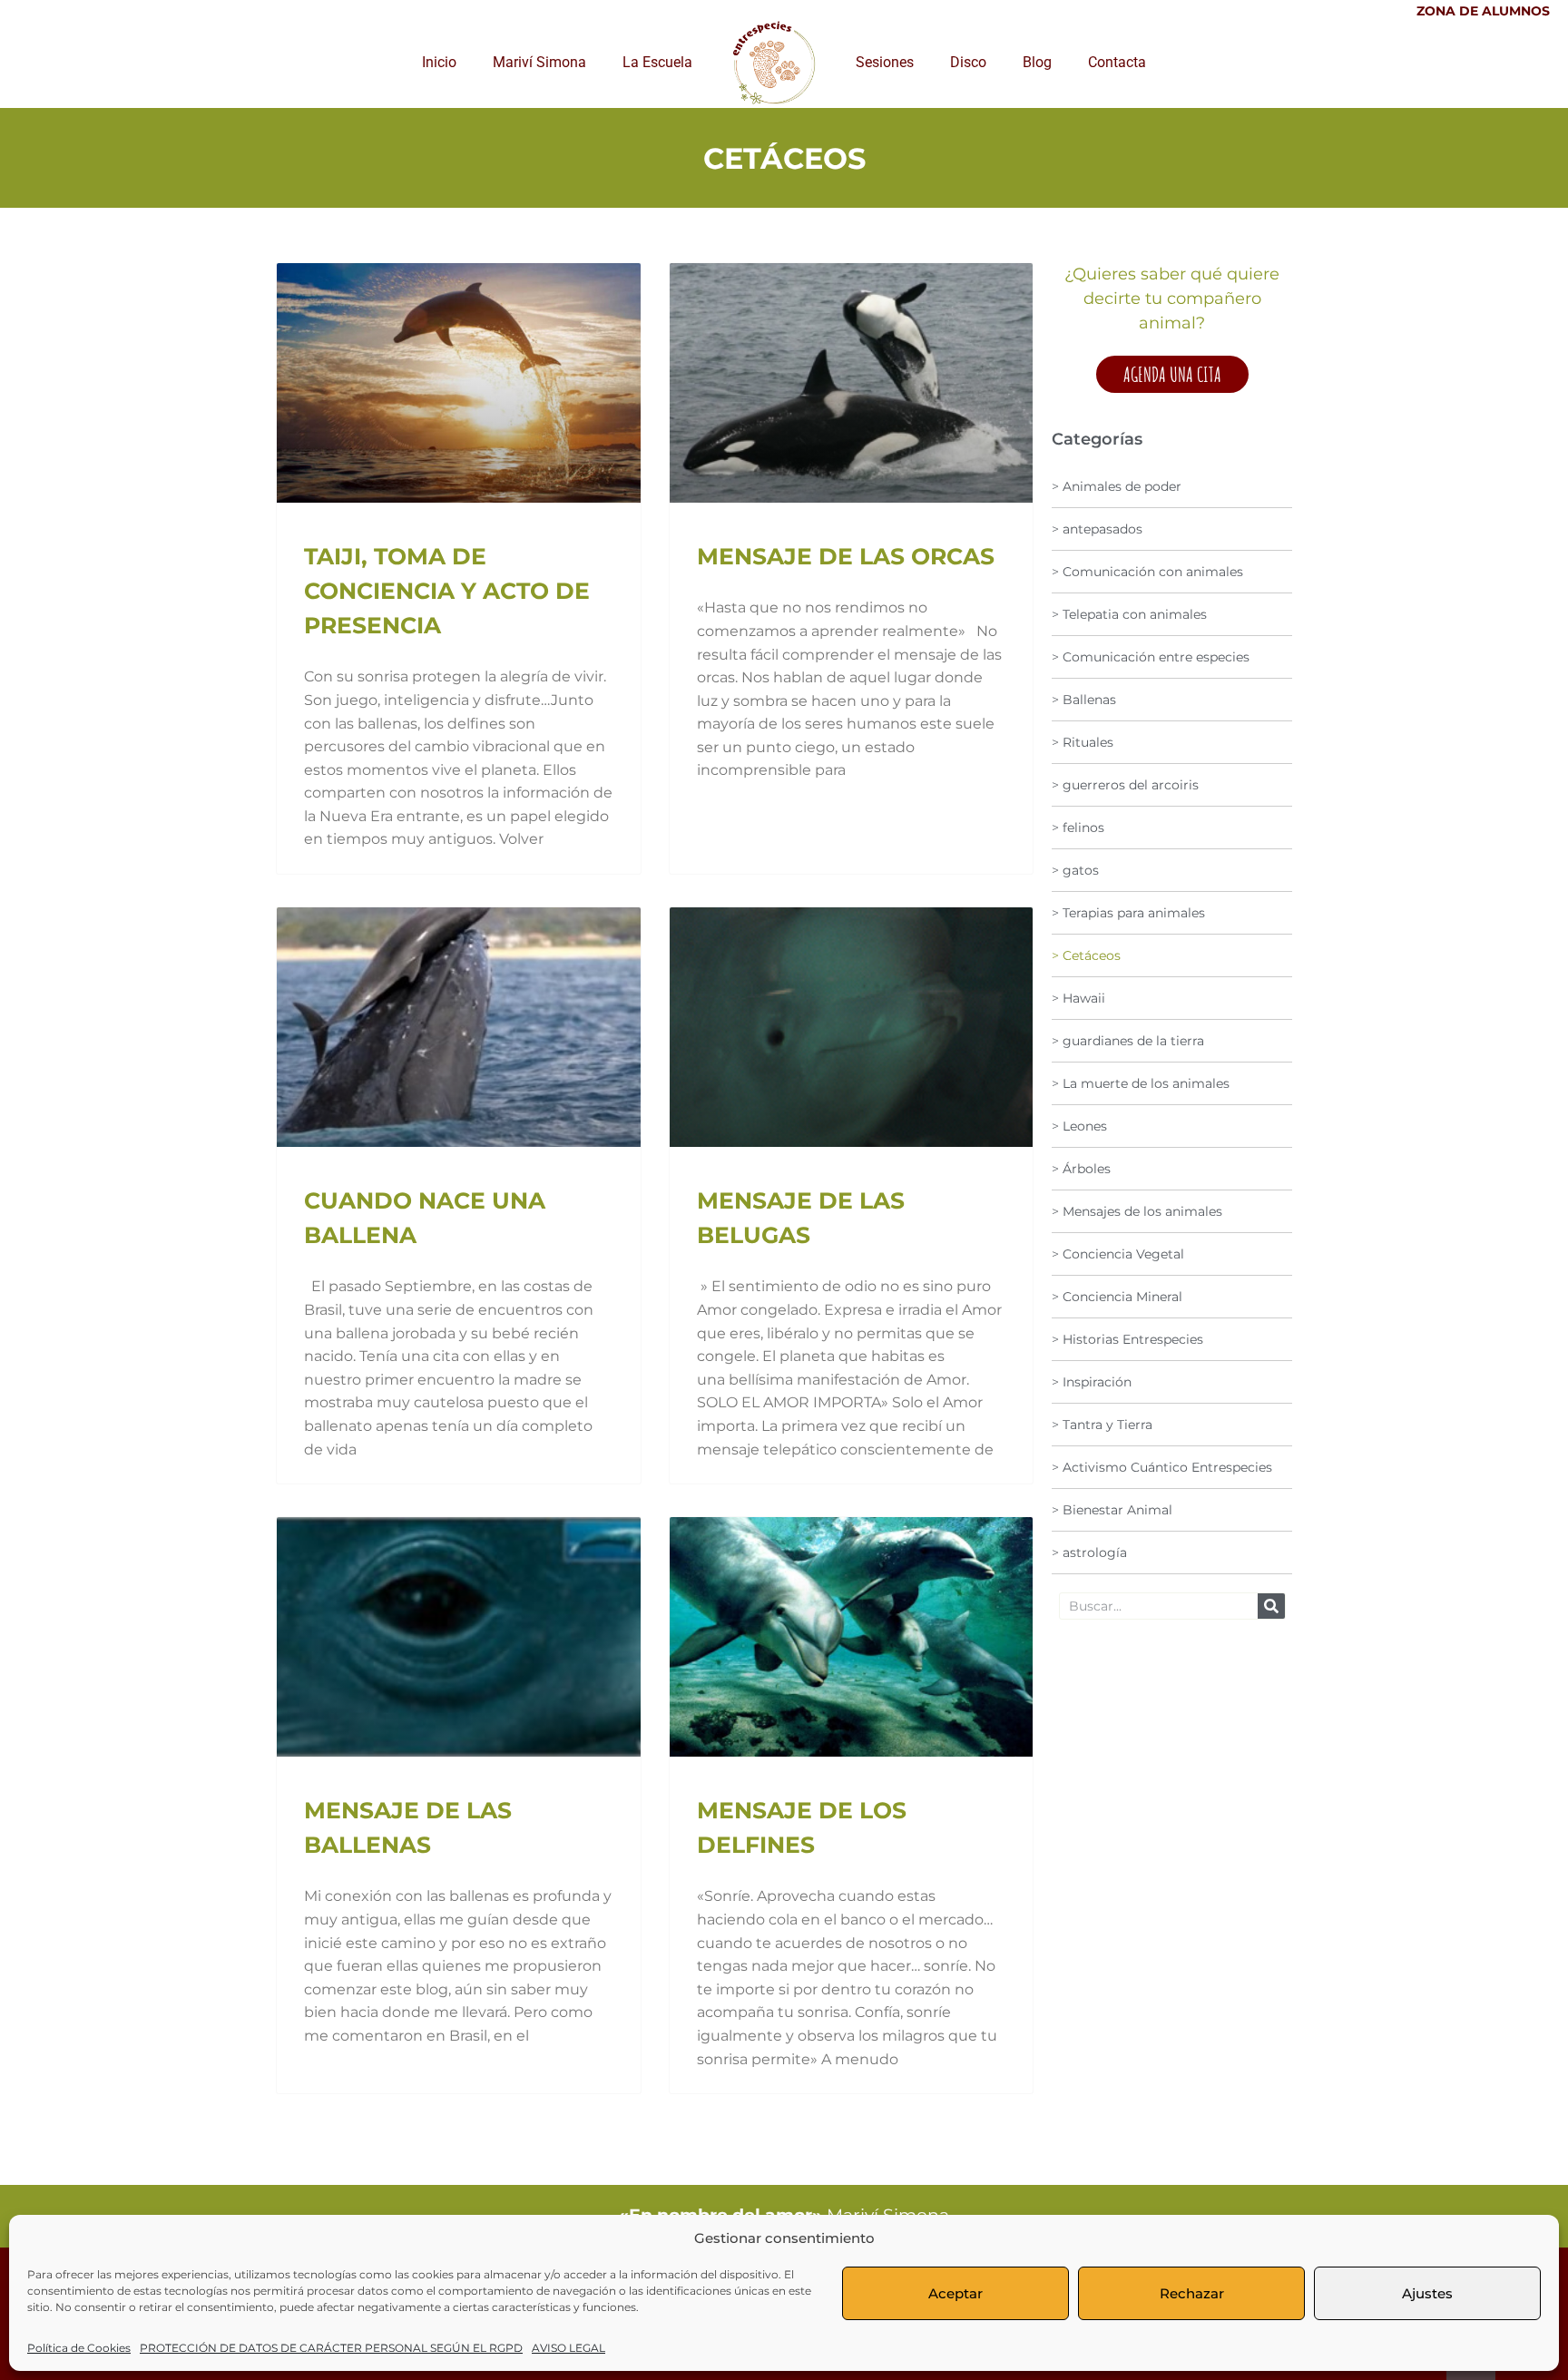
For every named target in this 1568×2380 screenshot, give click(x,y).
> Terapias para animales (1128, 913)
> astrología (1089, 1552)
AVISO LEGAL (568, 2348)
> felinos (1078, 828)
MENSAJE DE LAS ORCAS (846, 556)
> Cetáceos (1086, 955)
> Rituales (1083, 742)
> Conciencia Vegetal (1118, 1254)
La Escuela (657, 62)
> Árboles (1081, 1169)
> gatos (1075, 870)
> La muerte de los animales (1141, 1083)
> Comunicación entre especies (1151, 657)
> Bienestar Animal (1112, 1510)
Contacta (1117, 62)
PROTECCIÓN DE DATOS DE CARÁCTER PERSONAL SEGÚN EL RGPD (331, 2348)
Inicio (439, 62)
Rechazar (1192, 2293)
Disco (968, 62)
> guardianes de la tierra (1128, 1041)
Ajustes (1427, 2293)
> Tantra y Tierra (1102, 1425)
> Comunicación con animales (1147, 572)
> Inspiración (1092, 1382)
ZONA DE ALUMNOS (1483, 11)
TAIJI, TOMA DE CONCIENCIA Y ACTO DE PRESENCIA (447, 591)
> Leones (1079, 1126)
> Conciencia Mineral (1117, 1297)
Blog (1037, 62)
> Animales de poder (1117, 486)
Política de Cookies (79, 2348)
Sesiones (885, 62)
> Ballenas (1084, 700)
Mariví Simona (539, 62)
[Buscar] (1271, 1606)
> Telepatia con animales (1129, 614)
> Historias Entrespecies (1127, 1339)
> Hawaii (1078, 998)
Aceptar (955, 2293)
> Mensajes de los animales (1137, 1211)
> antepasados (1097, 529)
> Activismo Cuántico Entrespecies (1162, 1467)
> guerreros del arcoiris (1125, 785)
